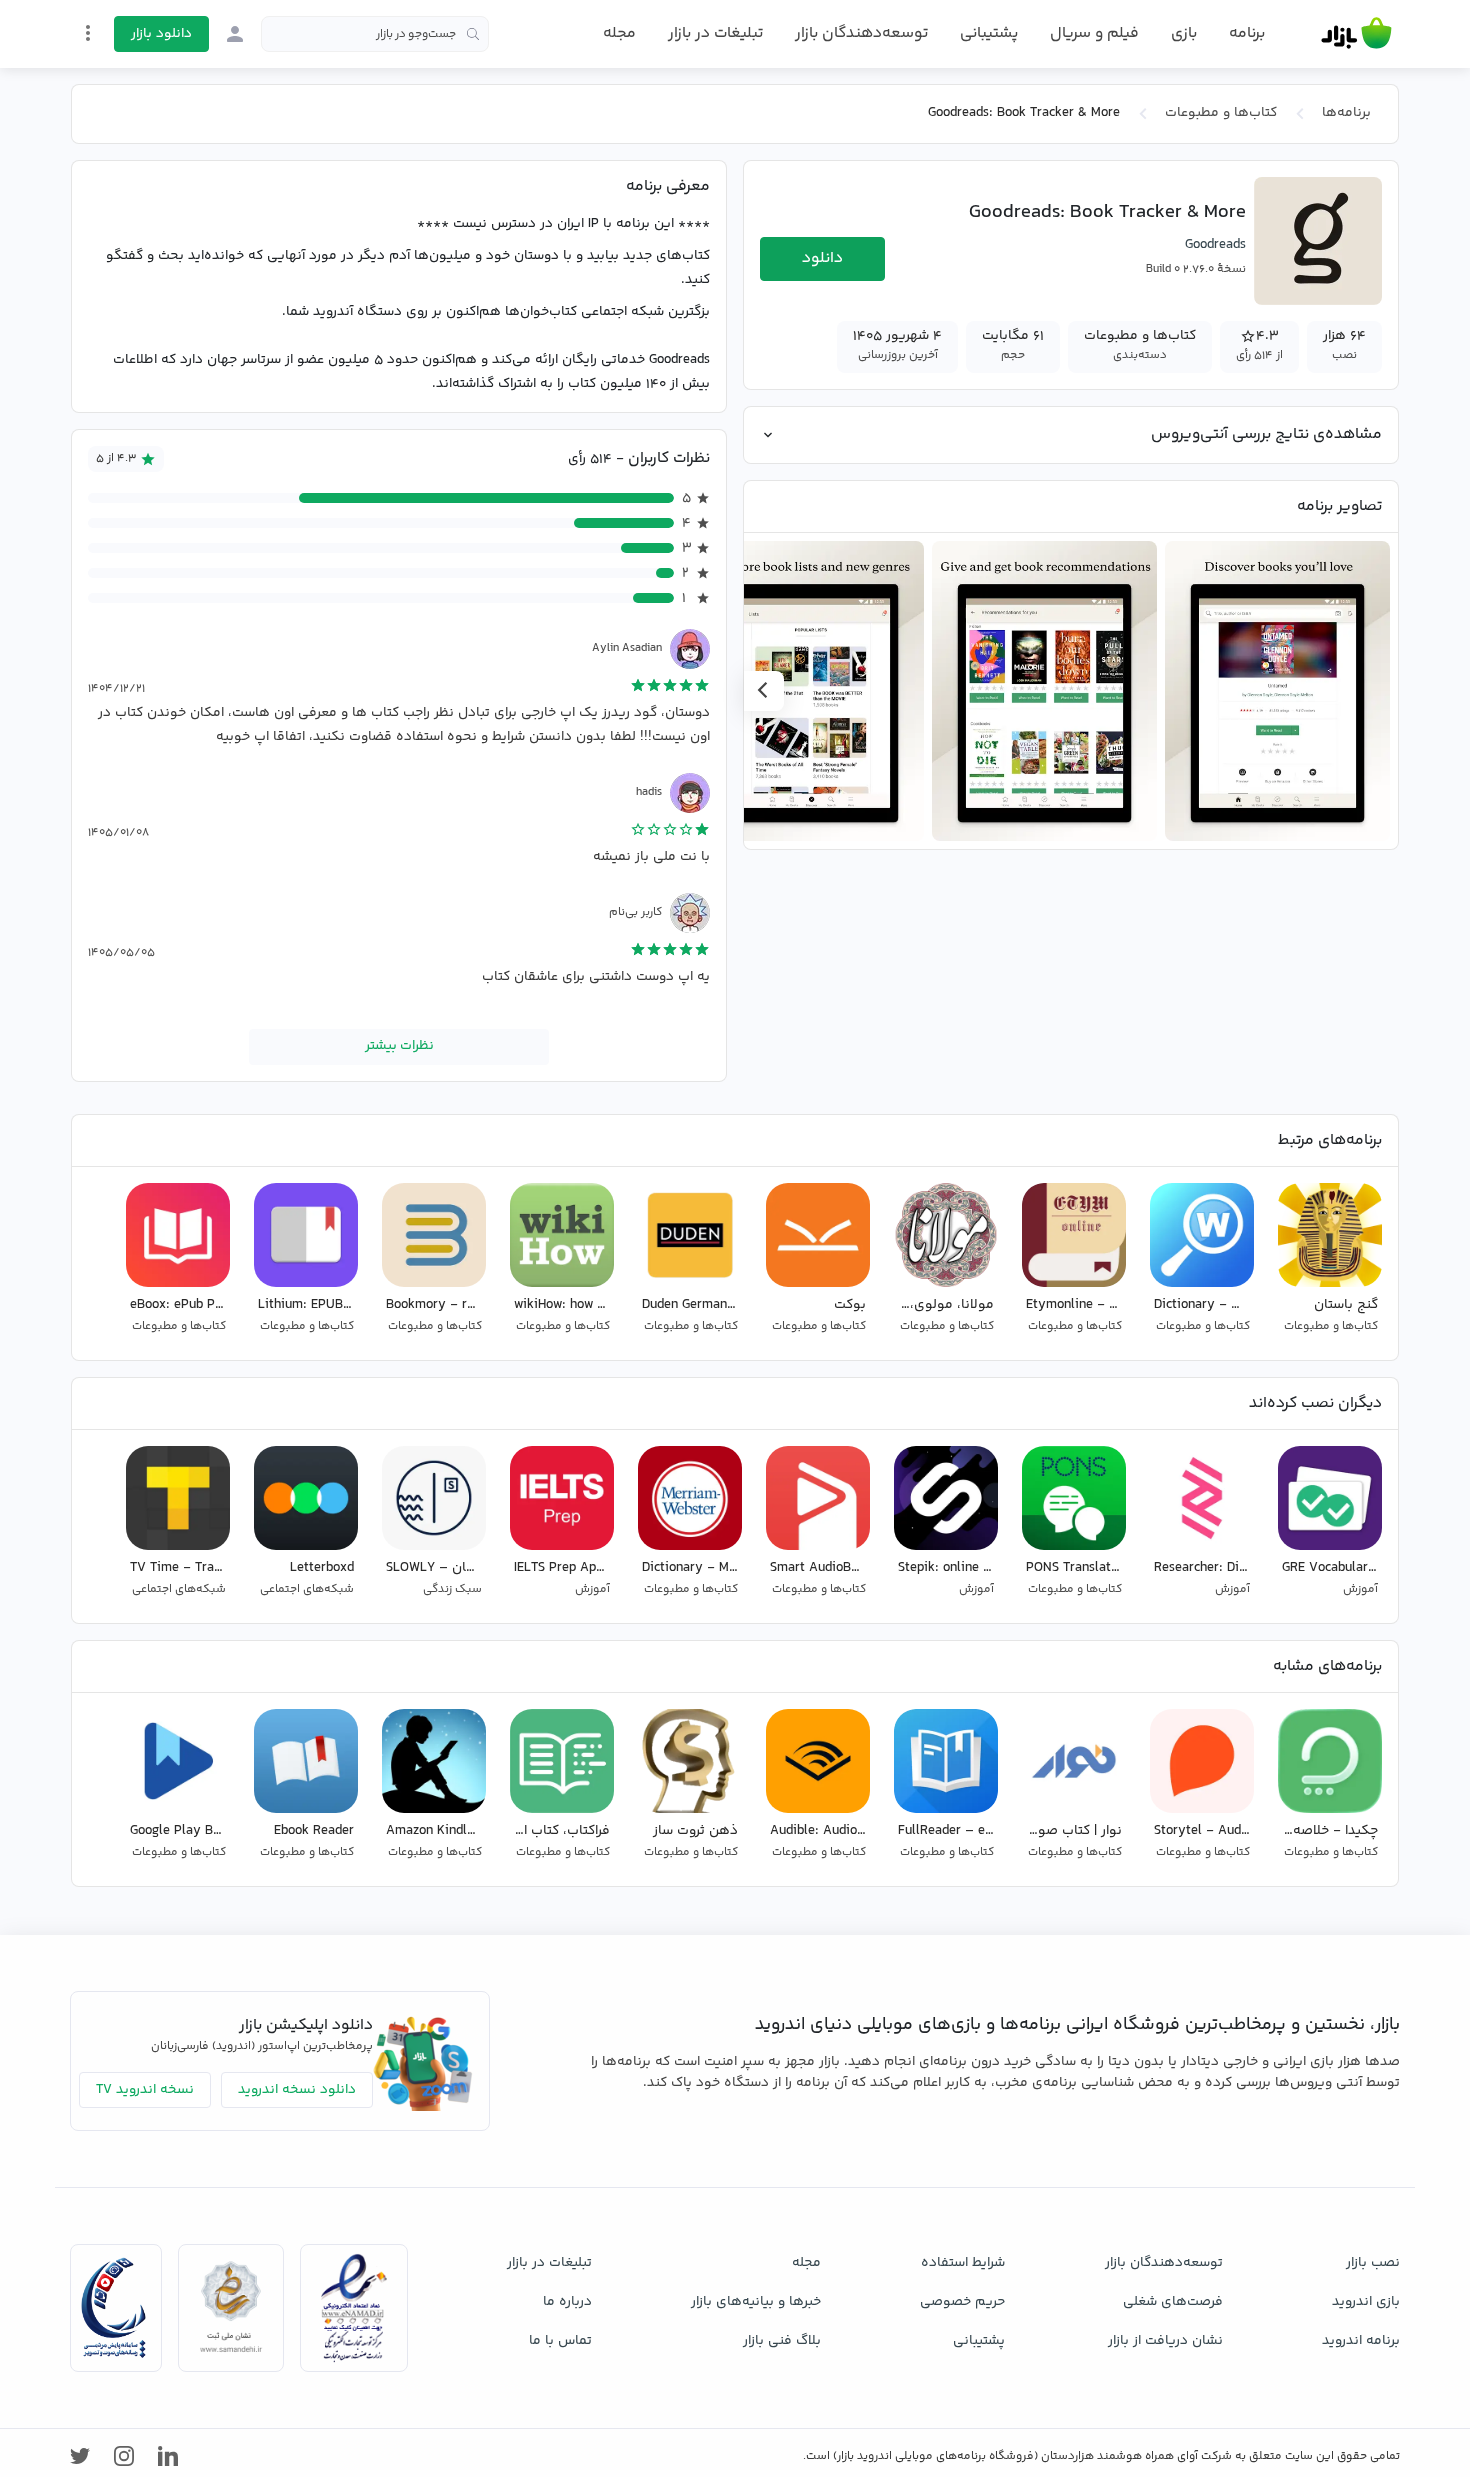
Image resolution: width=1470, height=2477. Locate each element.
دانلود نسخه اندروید (297, 2090)
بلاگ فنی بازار (782, 2341)
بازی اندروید (1366, 2302)
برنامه (1247, 34)
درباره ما (567, 2302)
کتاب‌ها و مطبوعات (1221, 113)
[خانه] (1356, 34)
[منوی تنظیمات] (88, 33)
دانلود (822, 258)
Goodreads (1215, 245)
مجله (619, 33)
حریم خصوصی (962, 2302)
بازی (1184, 34)
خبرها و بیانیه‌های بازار (756, 2302)
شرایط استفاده (963, 2263)
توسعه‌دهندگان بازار (861, 33)
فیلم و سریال (1094, 33)
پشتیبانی (989, 33)
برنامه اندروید (1361, 2341)
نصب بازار (1373, 2263)
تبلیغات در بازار (715, 33)
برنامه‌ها (1346, 113)
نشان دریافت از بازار (1165, 2341)
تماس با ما (560, 2341)
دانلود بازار (161, 34)
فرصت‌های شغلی (1173, 2302)
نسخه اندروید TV (145, 2090)
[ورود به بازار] (235, 34)
